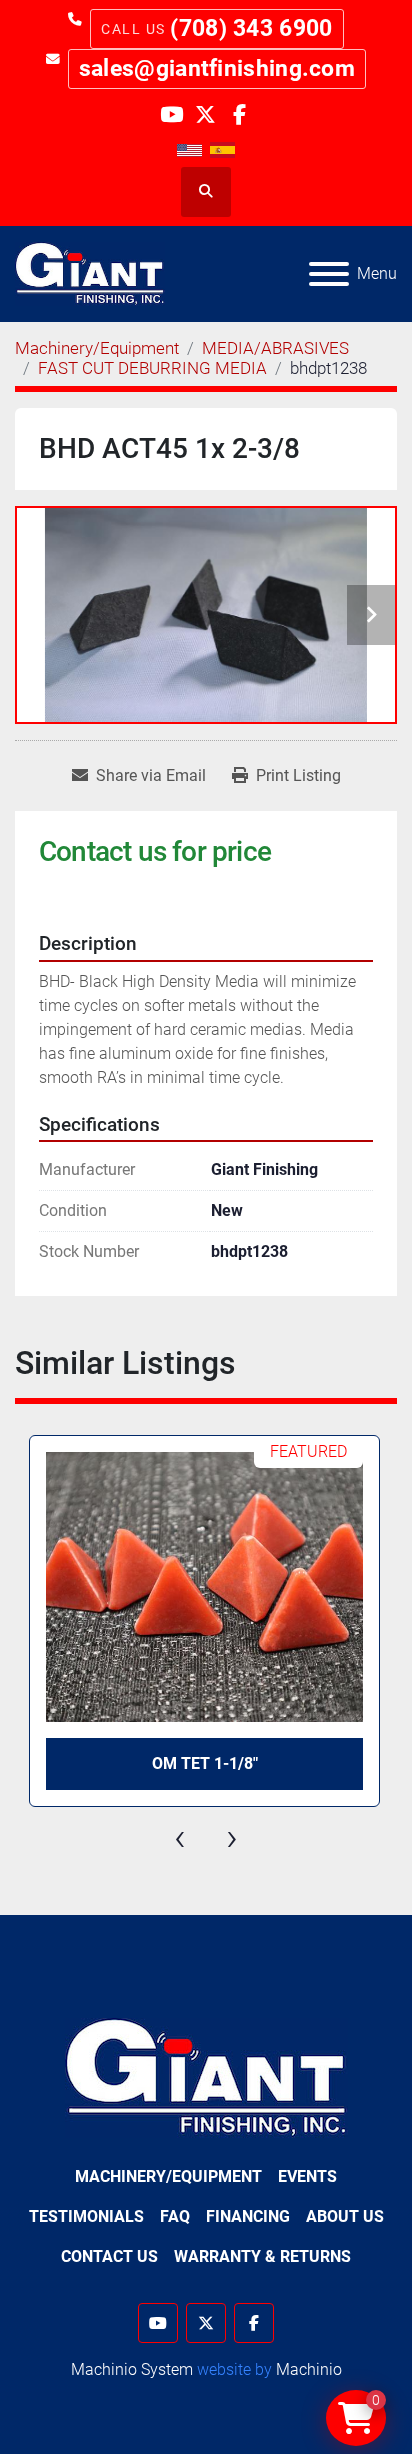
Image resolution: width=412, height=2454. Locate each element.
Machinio (309, 2369)
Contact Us (109, 2256)
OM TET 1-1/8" (205, 1763)
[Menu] (329, 274)
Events (307, 2176)
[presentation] (180, 1837)
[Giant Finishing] (206, 2076)
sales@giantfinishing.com (217, 68)
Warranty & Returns (262, 2256)
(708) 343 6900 (251, 28)
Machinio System (132, 2369)
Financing (248, 2216)
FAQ (175, 2216)
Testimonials (86, 2216)
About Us (345, 2216)
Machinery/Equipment (168, 2176)
